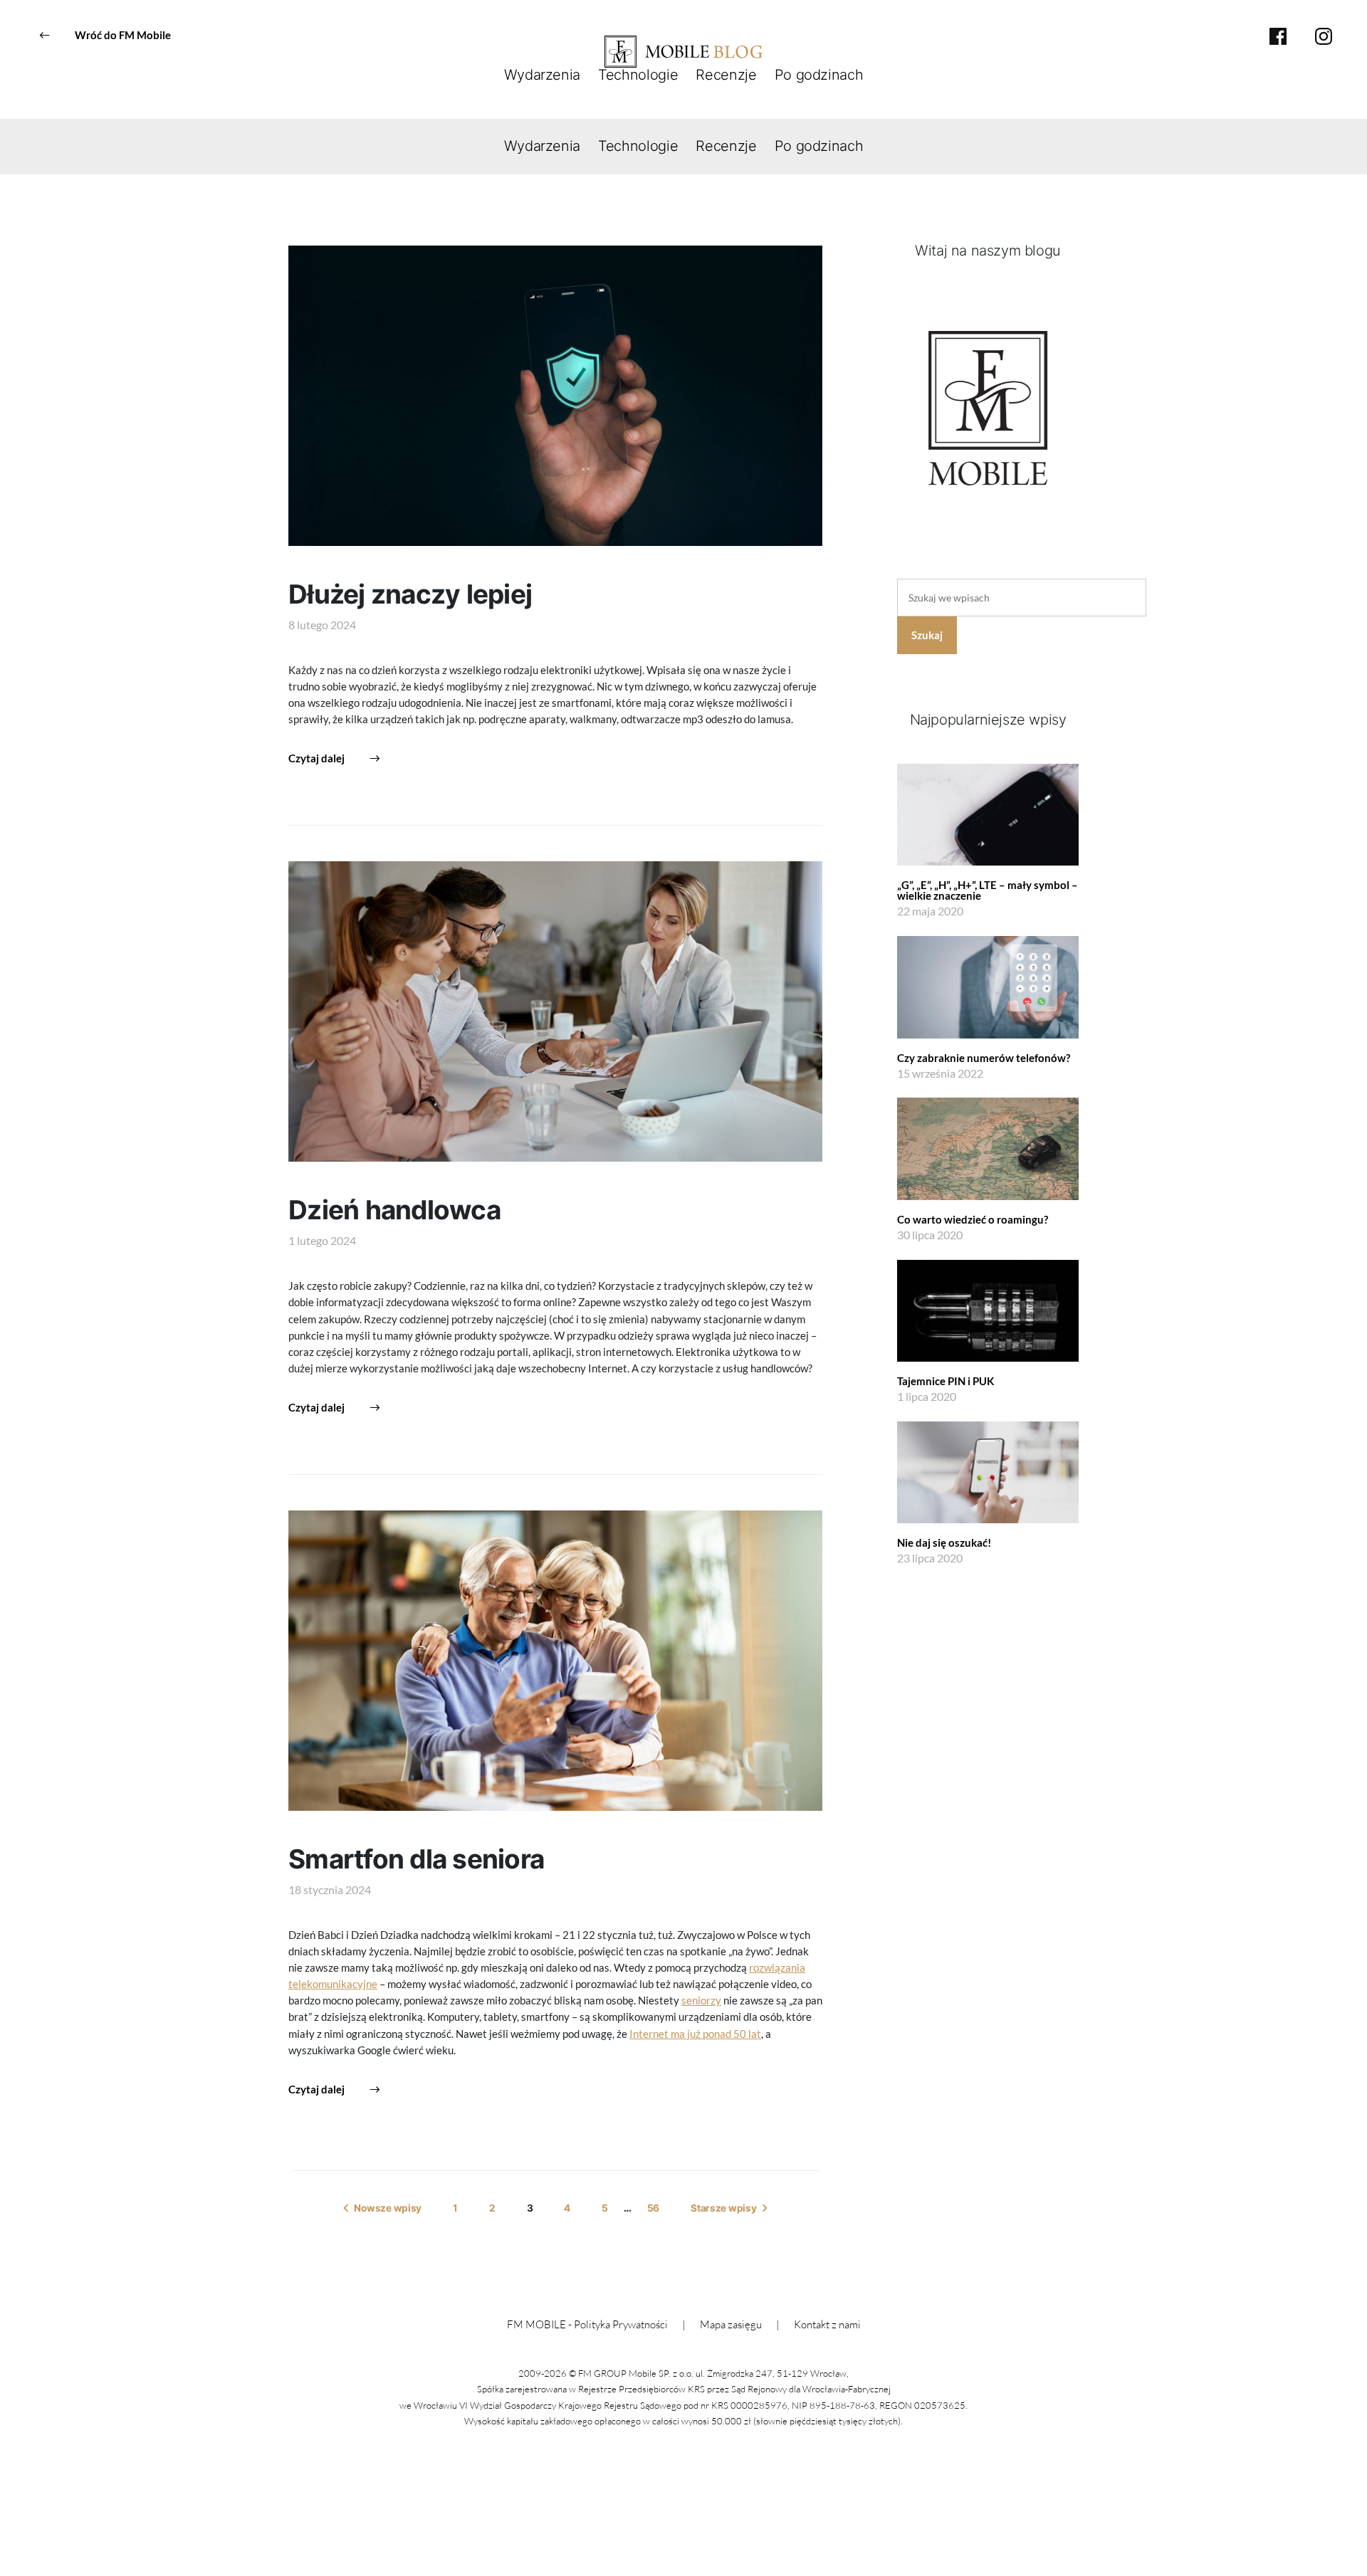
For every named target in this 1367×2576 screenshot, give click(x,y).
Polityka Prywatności (621, 2324)
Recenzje (726, 75)
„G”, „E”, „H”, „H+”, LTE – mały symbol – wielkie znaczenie (988, 890)
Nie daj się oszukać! (944, 1542)
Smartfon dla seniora (416, 1859)
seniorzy (701, 2000)
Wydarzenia (543, 75)
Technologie (638, 75)
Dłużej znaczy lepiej (410, 594)
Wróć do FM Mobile (123, 35)
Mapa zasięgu (731, 2324)
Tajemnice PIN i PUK (946, 1381)
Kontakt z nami (827, 2324)
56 (653, 2208)
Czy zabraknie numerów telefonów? (984, 1058)
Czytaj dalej (316, 758)
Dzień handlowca (394, 1210)
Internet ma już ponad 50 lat (695, 2034)
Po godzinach (819, 75)
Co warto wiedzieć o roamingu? (973, 1219)
